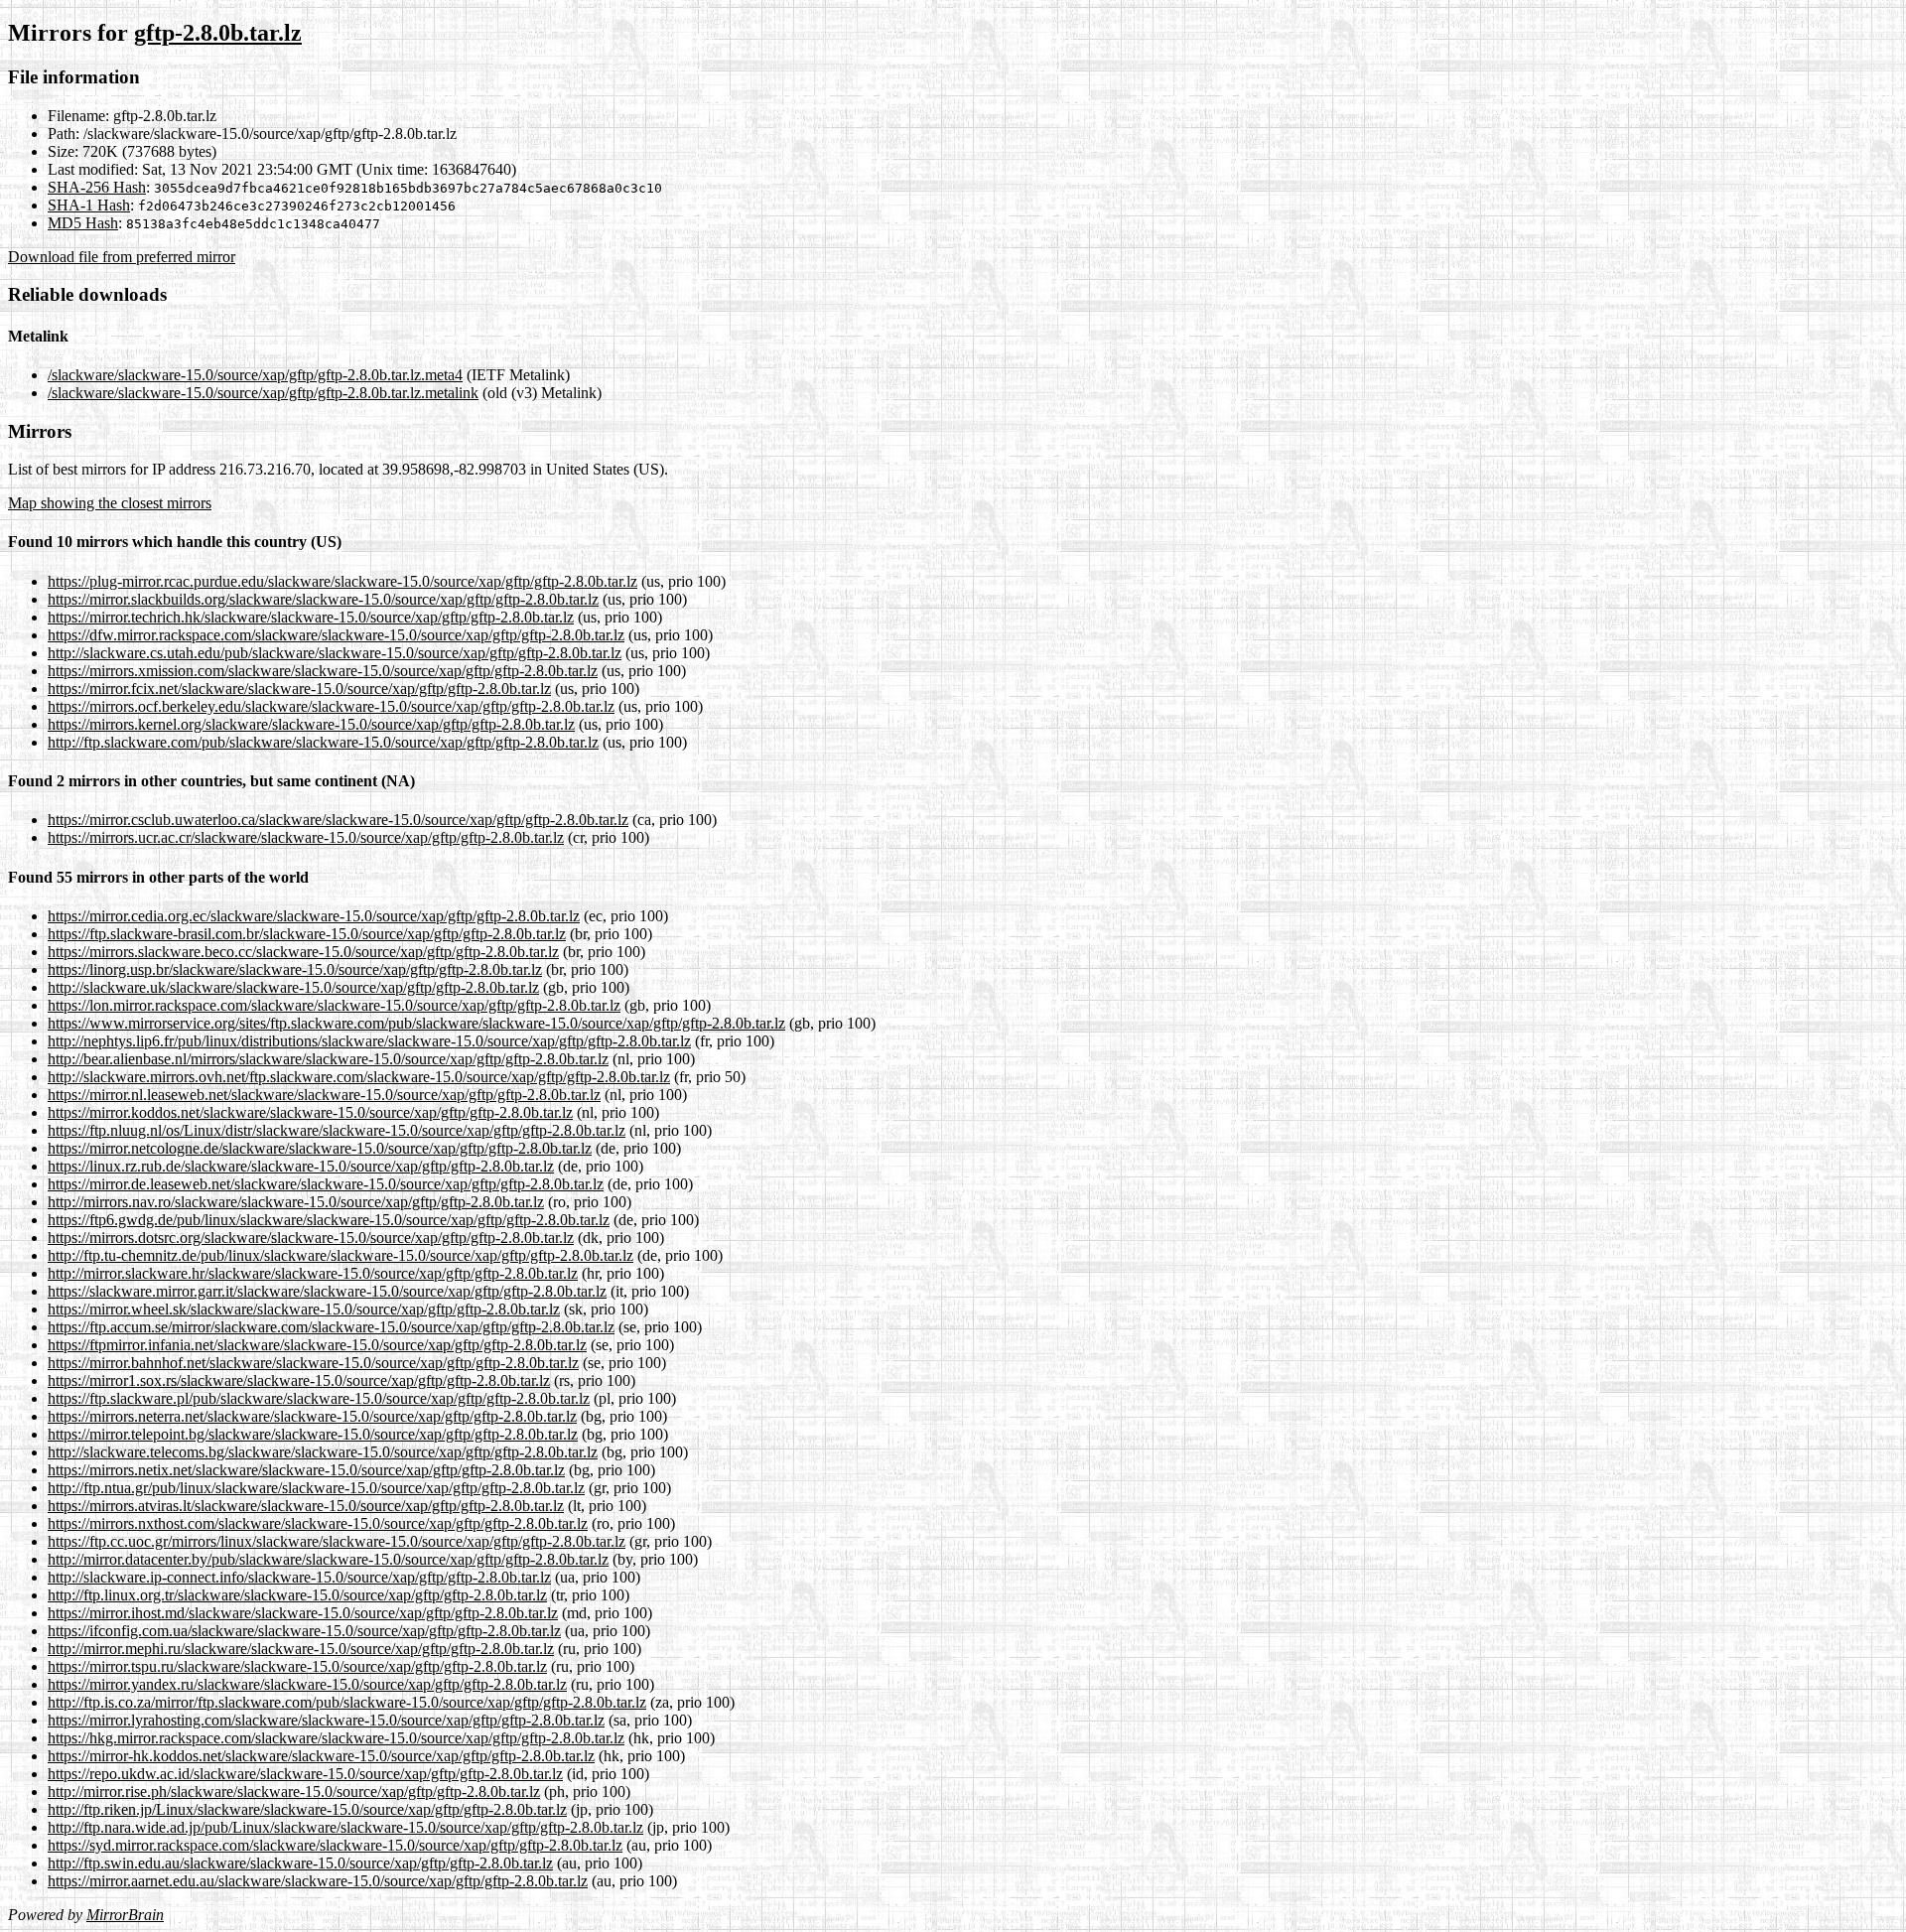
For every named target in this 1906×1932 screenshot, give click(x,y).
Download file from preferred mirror (122, 257)
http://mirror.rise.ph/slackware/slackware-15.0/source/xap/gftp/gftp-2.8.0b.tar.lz (294, 1792)
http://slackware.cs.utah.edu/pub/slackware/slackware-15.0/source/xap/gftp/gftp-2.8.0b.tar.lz (335, 653)
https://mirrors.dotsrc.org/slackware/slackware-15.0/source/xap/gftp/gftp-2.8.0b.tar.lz (311, 1238)
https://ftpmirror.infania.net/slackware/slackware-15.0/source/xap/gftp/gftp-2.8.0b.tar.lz (317, 1345)
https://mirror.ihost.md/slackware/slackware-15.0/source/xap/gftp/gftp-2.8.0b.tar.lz (303, 1613)
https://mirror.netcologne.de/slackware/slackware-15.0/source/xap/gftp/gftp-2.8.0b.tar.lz (320, 1148)
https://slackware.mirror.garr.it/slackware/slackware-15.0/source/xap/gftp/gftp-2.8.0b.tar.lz (327, 1291)
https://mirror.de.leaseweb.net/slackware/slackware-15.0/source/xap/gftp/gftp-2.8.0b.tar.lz (326, 1184)
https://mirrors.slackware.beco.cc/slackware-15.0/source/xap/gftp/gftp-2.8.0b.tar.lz (303, 952)
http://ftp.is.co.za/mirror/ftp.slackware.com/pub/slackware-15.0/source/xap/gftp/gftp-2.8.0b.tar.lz (347, 1702)
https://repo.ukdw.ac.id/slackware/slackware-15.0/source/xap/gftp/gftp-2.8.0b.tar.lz (305, 1774)
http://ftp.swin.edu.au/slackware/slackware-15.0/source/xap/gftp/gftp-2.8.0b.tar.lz (300, 1863)
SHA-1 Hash (89, 205)
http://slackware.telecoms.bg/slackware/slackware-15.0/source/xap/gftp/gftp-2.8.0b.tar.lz (323, 1452)
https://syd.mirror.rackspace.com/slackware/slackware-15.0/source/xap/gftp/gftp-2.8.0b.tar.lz (335, 1845)
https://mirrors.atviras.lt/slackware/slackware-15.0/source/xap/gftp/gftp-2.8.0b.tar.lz (306, 1506)
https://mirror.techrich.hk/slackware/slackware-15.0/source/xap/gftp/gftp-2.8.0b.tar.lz (311, 617)
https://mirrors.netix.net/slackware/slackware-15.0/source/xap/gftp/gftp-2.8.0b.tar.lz (306, 1470)
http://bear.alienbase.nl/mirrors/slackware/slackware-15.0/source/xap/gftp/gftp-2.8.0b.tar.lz (328, 1059)
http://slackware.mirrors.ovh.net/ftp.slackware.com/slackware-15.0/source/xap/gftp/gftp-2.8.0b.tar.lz (359, 1077)
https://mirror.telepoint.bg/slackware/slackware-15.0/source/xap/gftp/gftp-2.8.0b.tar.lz (313, 1434)
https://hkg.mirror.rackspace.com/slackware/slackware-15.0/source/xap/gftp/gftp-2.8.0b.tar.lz (336, 1738)
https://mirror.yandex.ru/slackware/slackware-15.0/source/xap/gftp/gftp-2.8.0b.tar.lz (307, 1684)
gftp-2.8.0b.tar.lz (218, 33)
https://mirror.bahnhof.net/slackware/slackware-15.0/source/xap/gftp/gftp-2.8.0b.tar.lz (313, 1363)
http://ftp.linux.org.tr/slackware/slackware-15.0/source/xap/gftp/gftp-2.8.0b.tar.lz (297, 1595)
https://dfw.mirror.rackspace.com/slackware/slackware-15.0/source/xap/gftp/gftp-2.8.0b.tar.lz (336, 635)
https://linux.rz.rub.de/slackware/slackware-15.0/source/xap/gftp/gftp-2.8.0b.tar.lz (301, 1166)
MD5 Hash (83, 223)
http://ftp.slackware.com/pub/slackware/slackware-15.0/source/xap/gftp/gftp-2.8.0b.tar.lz (323, 742)
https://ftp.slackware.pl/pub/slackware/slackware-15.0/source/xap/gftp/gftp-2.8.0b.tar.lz (319, 1398)
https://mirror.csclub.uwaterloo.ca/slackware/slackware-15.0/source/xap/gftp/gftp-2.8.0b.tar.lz (338, 820)
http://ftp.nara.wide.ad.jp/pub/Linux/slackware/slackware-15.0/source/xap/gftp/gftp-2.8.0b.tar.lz (345, 1827)
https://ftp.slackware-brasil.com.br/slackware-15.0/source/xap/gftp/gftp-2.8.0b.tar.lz (307, 934)
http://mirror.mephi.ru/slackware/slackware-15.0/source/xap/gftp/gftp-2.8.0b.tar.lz (301, 1649)
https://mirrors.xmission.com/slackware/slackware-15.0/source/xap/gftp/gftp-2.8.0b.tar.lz (323, 671)
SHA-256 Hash (97, 187)
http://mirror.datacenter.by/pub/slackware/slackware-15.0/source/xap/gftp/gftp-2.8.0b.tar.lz (328, 1559)
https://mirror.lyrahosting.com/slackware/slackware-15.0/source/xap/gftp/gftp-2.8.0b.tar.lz (326, 1720)
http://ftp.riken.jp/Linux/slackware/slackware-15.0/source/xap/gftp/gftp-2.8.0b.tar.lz (307, 1809)
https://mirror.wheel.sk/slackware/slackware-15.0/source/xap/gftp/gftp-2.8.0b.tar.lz (304, 1309)
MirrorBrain (125, 1915)
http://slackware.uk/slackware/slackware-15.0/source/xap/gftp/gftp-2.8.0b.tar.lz (293, 987)
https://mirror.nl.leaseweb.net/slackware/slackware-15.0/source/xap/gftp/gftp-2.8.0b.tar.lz (324, 1095)
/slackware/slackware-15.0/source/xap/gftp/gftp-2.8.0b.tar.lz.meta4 (255, 375)
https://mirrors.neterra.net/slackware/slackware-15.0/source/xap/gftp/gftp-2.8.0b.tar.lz (312, 1416)
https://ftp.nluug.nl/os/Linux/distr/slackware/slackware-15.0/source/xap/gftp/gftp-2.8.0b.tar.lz (337, 1130)
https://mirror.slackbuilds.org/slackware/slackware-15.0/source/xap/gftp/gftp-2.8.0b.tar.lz (323, 599)
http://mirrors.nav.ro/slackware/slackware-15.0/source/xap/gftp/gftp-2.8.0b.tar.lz (296, 1202)
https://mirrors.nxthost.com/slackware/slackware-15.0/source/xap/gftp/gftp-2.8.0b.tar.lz (318, 1523)
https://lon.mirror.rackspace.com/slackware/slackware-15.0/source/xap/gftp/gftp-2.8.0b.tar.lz (334, 1005)
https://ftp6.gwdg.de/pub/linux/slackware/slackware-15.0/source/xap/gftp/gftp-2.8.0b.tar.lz (329, 1220)
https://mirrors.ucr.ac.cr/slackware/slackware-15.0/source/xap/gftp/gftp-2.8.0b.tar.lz (306, 837)
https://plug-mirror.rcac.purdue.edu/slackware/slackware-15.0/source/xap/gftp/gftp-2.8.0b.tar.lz (342, 581)
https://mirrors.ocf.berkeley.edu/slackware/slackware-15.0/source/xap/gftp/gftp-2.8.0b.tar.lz (331, 706)
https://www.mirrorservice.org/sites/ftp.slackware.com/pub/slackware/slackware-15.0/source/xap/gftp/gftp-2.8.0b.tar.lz (416, 1023)
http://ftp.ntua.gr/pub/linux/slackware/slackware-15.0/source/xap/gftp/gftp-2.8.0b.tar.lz (316, 1488)
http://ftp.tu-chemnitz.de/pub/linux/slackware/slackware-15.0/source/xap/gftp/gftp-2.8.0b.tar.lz (340, 1255)
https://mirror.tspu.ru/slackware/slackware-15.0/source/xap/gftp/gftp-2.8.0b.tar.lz (297, 1666)
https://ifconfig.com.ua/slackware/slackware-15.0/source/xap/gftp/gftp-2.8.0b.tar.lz (304, 1631)
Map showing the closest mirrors (110, 503)
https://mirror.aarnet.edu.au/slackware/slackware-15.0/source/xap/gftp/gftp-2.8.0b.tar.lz (318, 1881)
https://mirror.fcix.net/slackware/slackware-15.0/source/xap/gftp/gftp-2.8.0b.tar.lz (299, 689)
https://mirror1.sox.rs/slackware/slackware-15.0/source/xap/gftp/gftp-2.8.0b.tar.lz (299, 1380)
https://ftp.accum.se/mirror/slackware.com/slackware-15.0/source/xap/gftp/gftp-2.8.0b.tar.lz (331, 1327)
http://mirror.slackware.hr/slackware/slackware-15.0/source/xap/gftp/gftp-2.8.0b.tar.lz (313, 1273)
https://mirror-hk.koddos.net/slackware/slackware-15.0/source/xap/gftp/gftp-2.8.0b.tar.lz (321, 1756)
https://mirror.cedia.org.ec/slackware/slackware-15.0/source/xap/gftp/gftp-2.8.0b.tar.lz (314, 916)
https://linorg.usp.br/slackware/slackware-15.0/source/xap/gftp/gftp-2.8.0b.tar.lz (295, 969)
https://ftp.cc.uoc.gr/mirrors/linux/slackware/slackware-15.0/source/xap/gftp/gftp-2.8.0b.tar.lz (337, 1541)
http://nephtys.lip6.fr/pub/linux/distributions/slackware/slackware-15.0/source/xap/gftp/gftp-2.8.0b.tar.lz (369, 1041)
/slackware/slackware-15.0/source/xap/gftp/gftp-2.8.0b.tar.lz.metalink (263, 393)
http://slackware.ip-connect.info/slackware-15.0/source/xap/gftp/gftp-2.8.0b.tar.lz (299, 1577)
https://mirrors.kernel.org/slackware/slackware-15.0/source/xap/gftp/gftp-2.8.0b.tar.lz (311, 724)
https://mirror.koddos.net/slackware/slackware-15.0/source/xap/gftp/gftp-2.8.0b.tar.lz (310, 1112)
